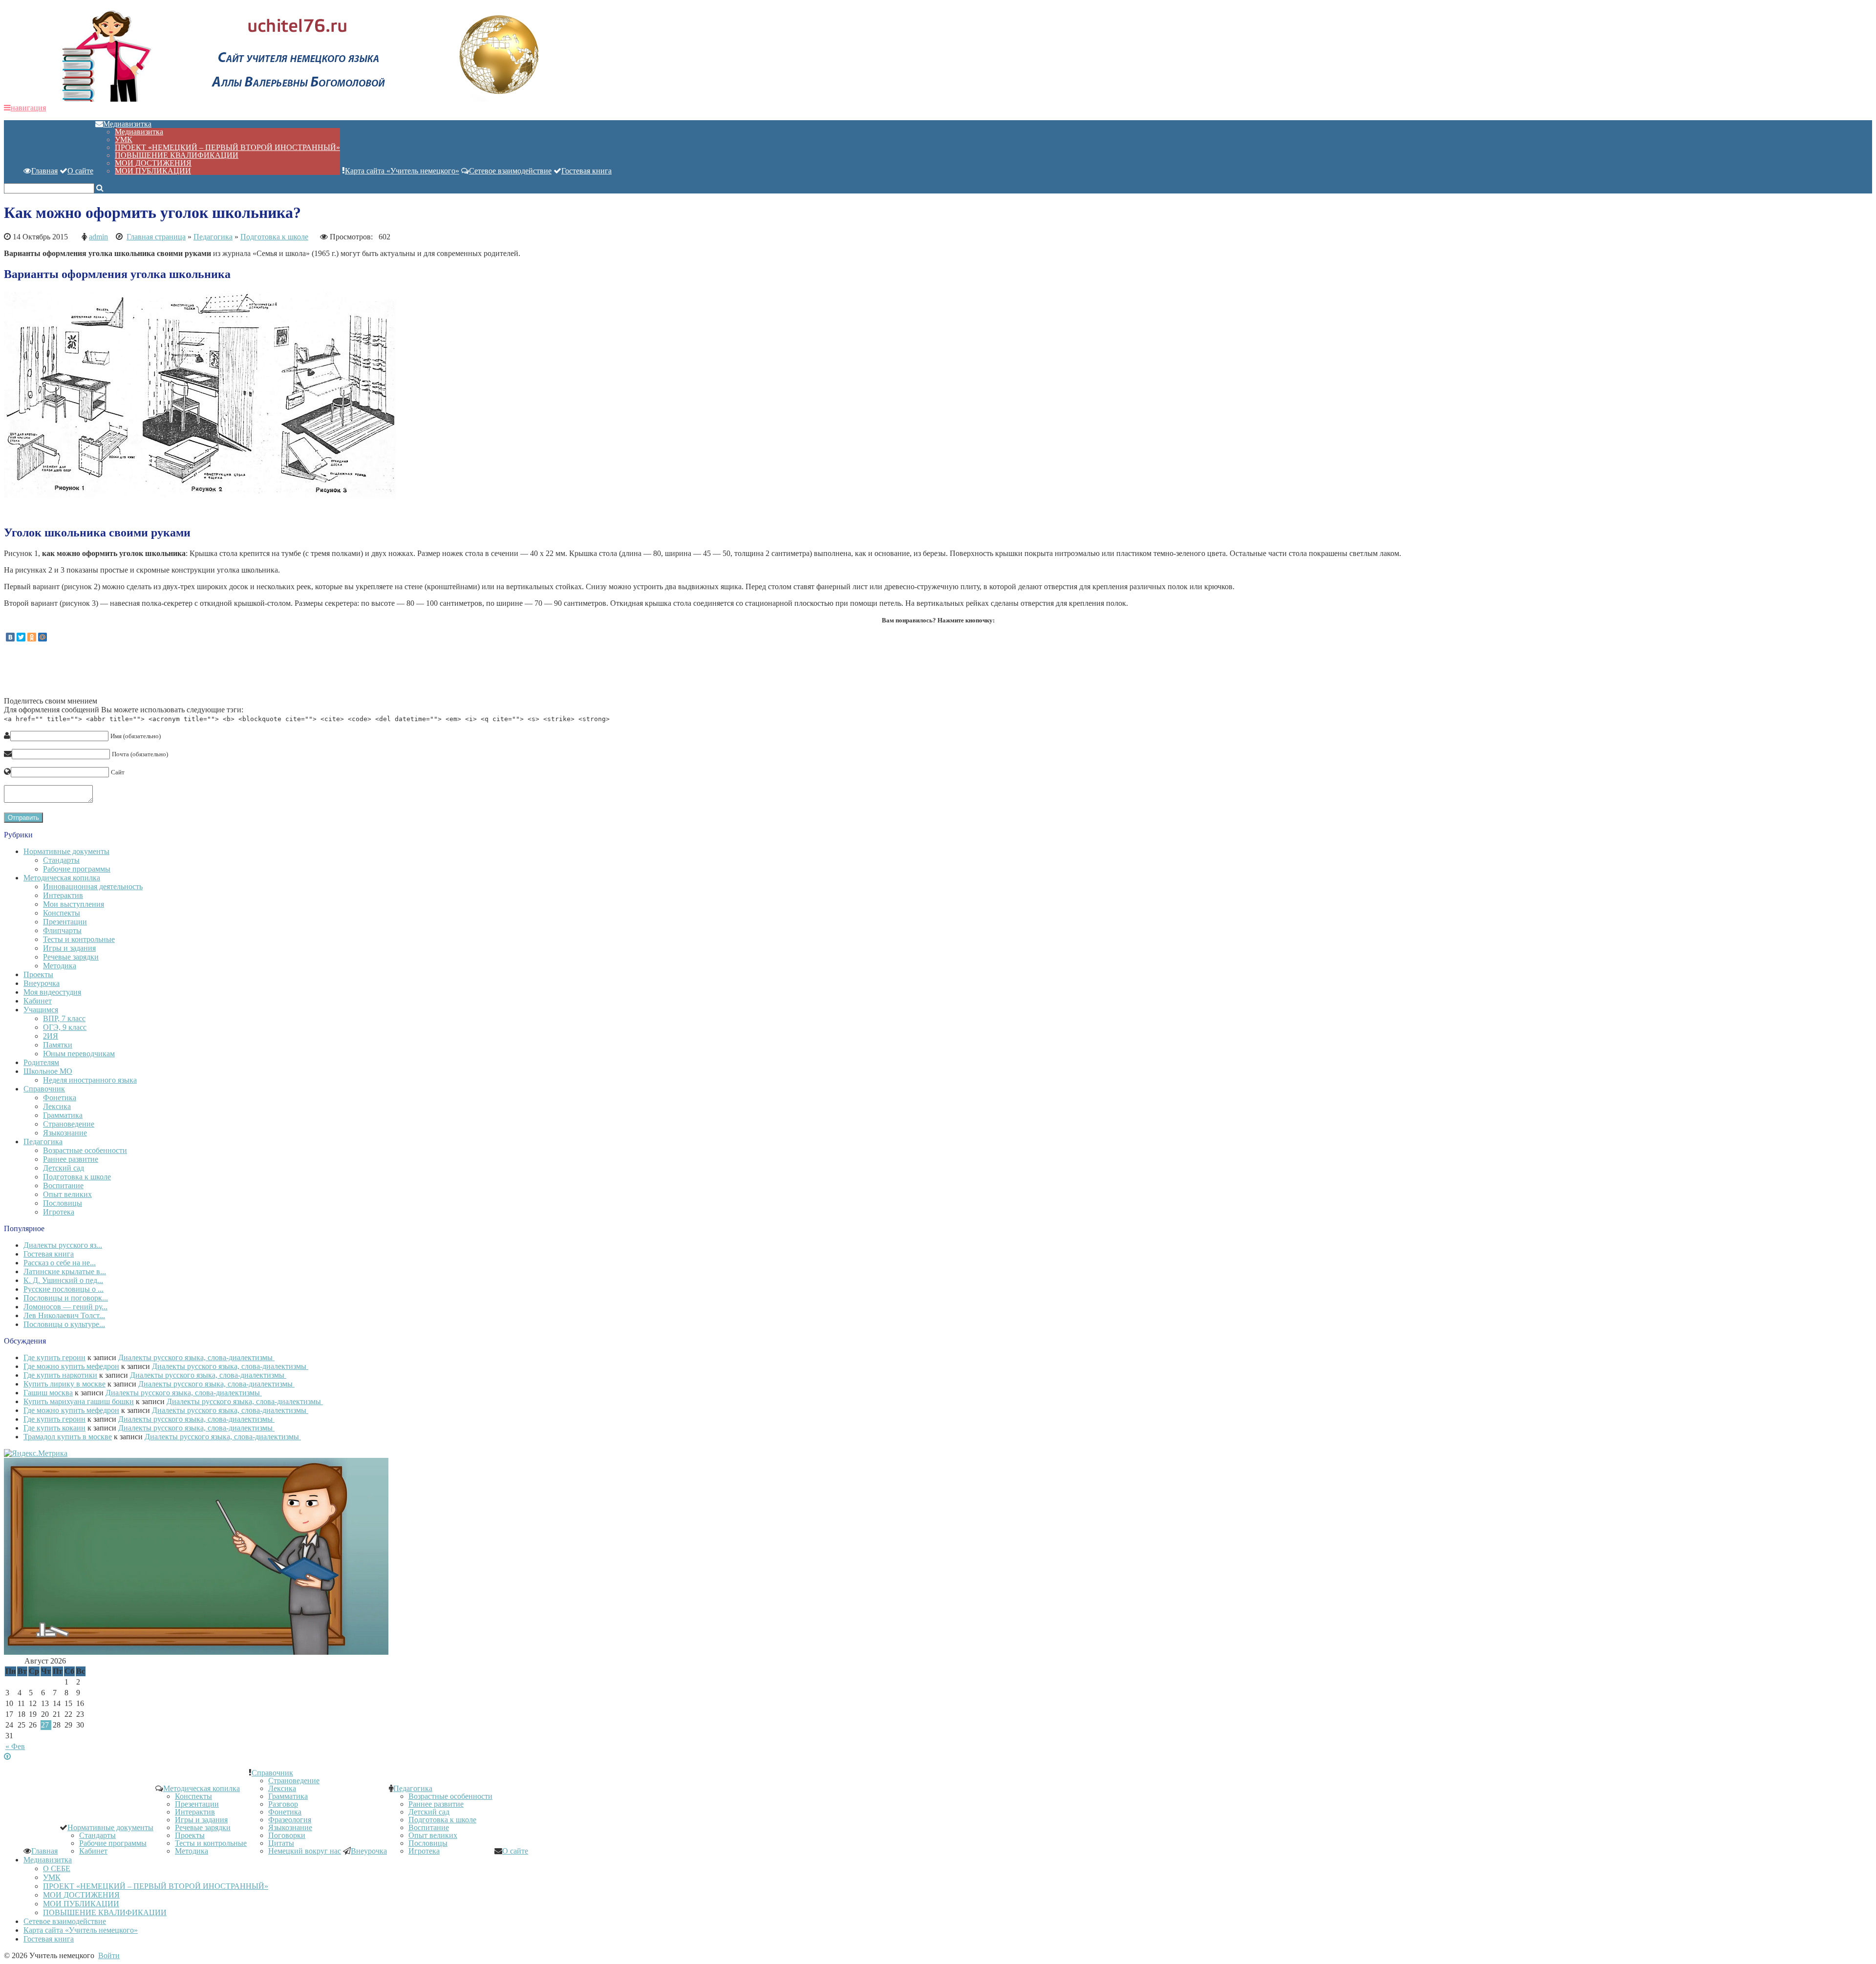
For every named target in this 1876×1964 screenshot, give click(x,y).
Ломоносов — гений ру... (65, 1307)
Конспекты (62, 913)
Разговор (283, 1804)
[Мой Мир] (43, 637)
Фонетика (60, 1098)
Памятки (58, 1045)
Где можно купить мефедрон (71, 1366)
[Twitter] (21, 637)
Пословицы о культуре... (64, 1324)
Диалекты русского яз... (63, 1245)
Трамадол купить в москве (68, 1437)
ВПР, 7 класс (64, 1018)
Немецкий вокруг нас (305, 1851)
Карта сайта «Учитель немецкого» (402, 171)
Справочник (44, 1089)
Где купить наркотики (60, 1375)
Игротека (59, 1212)
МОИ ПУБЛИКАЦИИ (153, 171)
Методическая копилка (62, 878)
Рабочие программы (77, 869)
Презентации (65, 922)
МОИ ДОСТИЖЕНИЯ (153, 163)
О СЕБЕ (57, 1868)
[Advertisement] (182, 673)
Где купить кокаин (54, 1428)
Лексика (57, 1106)
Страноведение (69, 1124)
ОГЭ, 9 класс (65, 1027)
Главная (44, 171)
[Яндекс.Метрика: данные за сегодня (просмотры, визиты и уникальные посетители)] (36, 1453)
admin (98, 237)
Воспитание (63, 1185)
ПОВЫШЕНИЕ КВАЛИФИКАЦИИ (177, 155)
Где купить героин (54, 1357)
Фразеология (290, 1820)
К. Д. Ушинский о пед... (63, 1280)
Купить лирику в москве (64, 1384)
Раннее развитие (71, 1159)
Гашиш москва (48, 1393)
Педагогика (213, 237)
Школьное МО (48, 1071)
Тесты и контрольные (79, 939)
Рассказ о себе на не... (60, 1263)
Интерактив (63, 895)
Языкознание (65, 1133)
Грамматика (63, 1115)
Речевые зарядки (71, 957)
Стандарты (61, 860)
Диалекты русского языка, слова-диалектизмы (196, 1357)
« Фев (15, 1746)
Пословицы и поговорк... (66, 1298)
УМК (124, 139)
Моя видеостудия (52, 992)
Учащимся (41, 1010)
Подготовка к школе (274, 237)
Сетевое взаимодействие (510, 171)
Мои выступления (74, 904)
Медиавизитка (127, 124)
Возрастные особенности (85, 1150)
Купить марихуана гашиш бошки (79, 1401)
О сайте (80, 171)
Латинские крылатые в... (65, 1271)
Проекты (38, 974)
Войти (109, 1955)
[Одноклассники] (32, 637)
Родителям (41, 1062)
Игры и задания (69, 948)
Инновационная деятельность (93, 886)
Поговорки (287, 1835)
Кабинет (38, 1001)
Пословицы (63, 1203)
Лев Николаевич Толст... (64, 1315)
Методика (60, 966)
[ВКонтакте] (10, 637)
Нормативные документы (66, 851)
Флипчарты (62, 930)
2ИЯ (51, 1036)
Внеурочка (42, 983)
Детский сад (64, 1168)
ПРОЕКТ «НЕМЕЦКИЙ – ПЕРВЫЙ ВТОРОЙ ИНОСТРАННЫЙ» (227, 147)
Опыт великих (67, 1194)
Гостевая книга (586, 171)
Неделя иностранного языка (90, 1080)
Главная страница (156, 237)
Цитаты (281, 1843)
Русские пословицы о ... (64, 1289)
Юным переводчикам (79, 1054)
